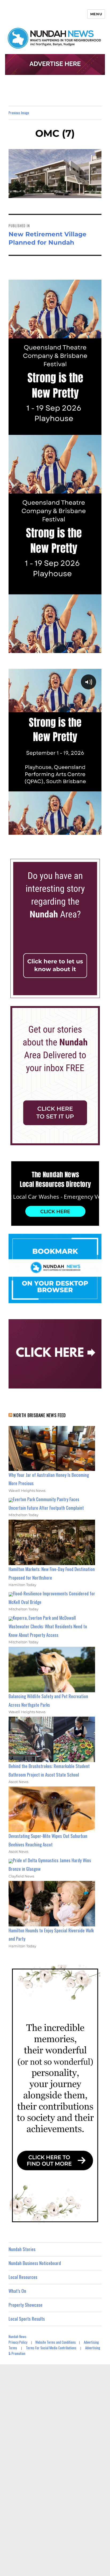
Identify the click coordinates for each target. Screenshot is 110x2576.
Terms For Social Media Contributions (51, 2348)
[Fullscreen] (96, 830)
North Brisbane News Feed (40, 1415)
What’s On (17, 2291)
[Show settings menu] (85, 830)
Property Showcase (25, 2305)
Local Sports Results (27, 2319)
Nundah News (17, 2336)
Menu (96, 14)
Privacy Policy (18, 2342)
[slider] (50, 830)
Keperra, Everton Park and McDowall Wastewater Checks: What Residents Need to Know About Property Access (48, 1626)
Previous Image (19, 113)
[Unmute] (75, 830)
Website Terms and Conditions (56, 2342)
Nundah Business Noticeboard (35, 2263)
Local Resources (23, 2277)
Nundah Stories (22, 2249)
